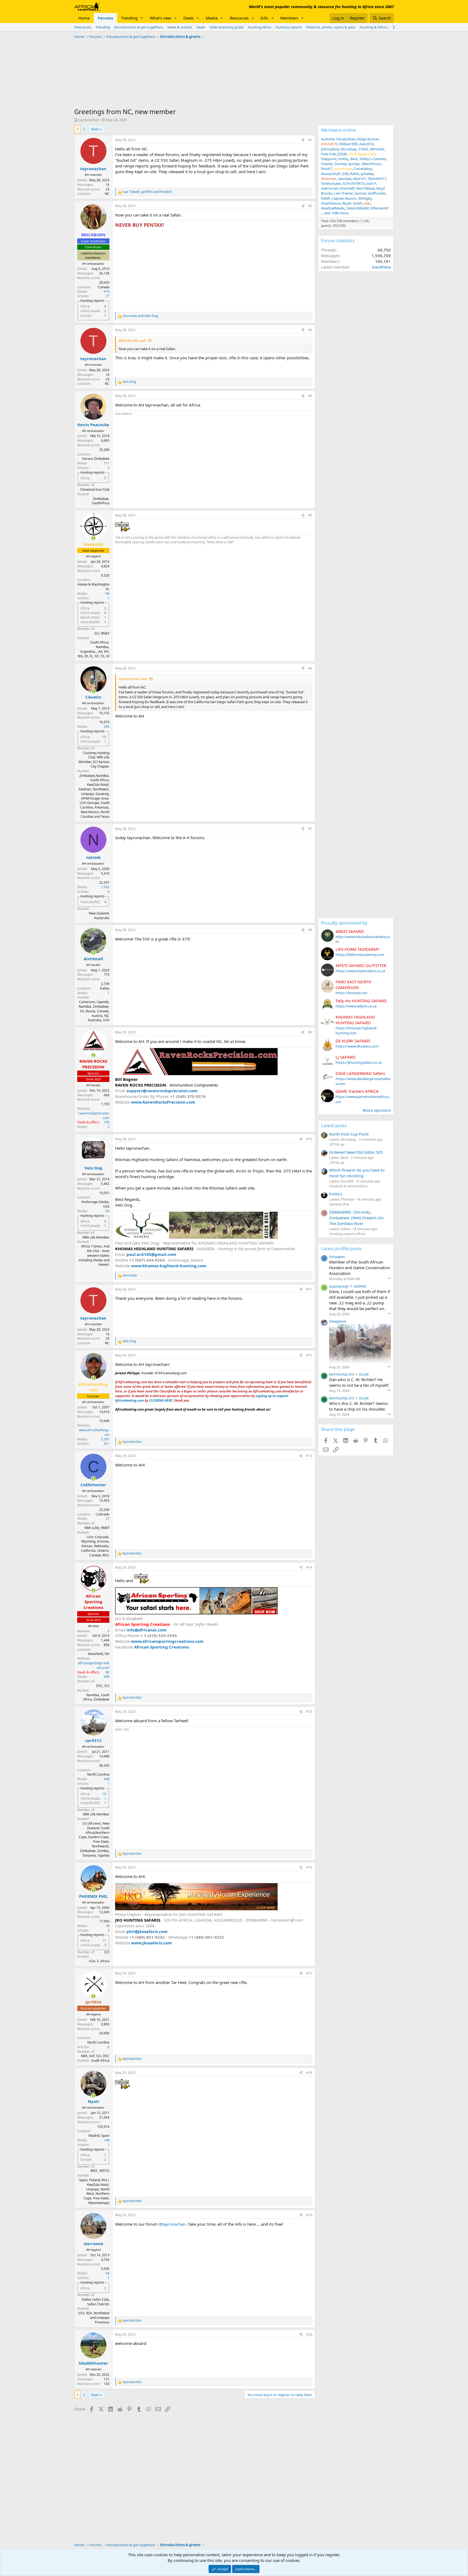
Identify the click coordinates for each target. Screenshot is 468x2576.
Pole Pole (328, 154)
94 (108, 2273)
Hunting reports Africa (347, 1234)
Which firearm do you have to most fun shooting (357, 1173)
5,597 (105, 1439)
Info (264, 18)
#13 (309, 1456)
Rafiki (354, 174)
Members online (339, 130)
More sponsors (377, 1110)
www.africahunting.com (94, 1432)
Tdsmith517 (377, 179)
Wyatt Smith (352, 203)
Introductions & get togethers (139, 27)
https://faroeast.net (351, 993)
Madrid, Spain (99, 2136)
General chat (339, 1204)
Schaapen (337, 1257)
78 (108, 1926)
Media (212, 18)
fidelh (326, 198)
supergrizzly (339, 1286)
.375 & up (337, 1144)
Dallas (105, 988)
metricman (330, 188)
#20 (309, 2334)
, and (147, 192)
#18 (309, 2073)
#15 (309, 1712)
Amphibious (331, 203)
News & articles (180, 27)
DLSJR (364, 1374)
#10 (309, 1139)
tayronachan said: (133, 679)
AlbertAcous (371, 164)
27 (108, 296)
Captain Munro (344, 198)
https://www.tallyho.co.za (356, 1006)
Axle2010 (366, 144)
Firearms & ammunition (348, 1186)
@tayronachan (172, 2224)
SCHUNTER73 (354, 183)
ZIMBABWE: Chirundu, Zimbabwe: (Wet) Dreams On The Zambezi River (356, 1218)
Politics (336, 1194)
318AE (363, 149)
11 (104, 1940)
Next (95, 129)
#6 (310, 668)
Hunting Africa (259, 27)
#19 (309, 2215)
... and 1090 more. (335, 213)
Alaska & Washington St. (93, 587)
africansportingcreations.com (94, 1665)
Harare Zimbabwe (96, 459)
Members (289, 18)
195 (107, 1122)
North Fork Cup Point (349, 1134)
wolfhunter (377, 193)
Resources (239, 18)
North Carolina (98, 1774)
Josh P (371, 183)
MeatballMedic (333, 208)
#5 (310, 515)
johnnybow (330, 149)
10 (104, 737)
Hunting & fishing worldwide (383, 27)
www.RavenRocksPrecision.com (163, 1102)
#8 (310, 930)
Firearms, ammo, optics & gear (331, 27)
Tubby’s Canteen (373, 159)
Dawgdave (338, 1321)
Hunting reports (289, 27)
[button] (142, 18)
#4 (310, 396)
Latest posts (334, 1125)
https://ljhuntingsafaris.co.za (359, 1062)
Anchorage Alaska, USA (95, 1204)
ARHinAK (377, 149)
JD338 (342, 154)
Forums (105, 18)
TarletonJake (331, 183)
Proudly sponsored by (344, 923)
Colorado (103, 1514)
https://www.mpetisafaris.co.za (360, 971)
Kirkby (343, 159)
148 (107, 2140)
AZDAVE (360, 1286)
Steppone (329, 159)
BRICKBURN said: (132, 341)
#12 (309, 1355)
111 (107, 463)
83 (108, 1211)
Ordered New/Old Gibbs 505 (356, 1152)
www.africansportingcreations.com (167, 1641)
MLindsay (349, 149)
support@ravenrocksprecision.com (162, 1091)
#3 (310, 330)
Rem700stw (365, 188)
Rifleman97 (380, 208)
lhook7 (326, 169)
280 (107, 727)
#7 (310, 829)
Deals (188, 18)
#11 (309, 1289)
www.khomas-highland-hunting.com (169, 1266)
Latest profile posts (341, 1248)
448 (107, 1779)
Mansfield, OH (99, 1654)
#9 (310, 1032)
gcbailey (367, 174)
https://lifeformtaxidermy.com (360, 955)
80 (108, 1672)
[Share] (303, 140)
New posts (83, 27)
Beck (354, 159)
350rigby (365, 198)
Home (84, 18)
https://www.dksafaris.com (357, 1046)
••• (389, 1278)
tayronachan (89, 120)
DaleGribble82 (358, 208)
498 (107, 1677)
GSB (345, 174)
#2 (310, 206)
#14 (309, 1567)
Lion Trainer (343, 193)
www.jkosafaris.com (152, 1943)
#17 (309, 1973)
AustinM (328, 139)
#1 (310, 140)
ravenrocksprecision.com (94, 1116)
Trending (129, 18)
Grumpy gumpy (347, 164)
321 (107, 1444)
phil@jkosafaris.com (147, 1931)
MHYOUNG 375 (342, 1374)
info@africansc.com (147, 1630)
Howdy (327, 164)
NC (107, 194)
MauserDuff (331, 174)
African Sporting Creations (161, 1647)
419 (107, 291)
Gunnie (360, 193)
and (140, 316)
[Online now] (93, 538)
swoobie (344, 179)
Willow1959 (348, 144)
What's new (160, 18)
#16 (309, 1867)
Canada (104, 287)
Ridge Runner (368, 139)
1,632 (105, 887)
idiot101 (359, 179)
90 (108, 594)
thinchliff (347, 188)
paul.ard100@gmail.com (151, 1254)
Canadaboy (363, 169)
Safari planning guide (226, 27)
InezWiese (381, 267)
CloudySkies (346, 139)
